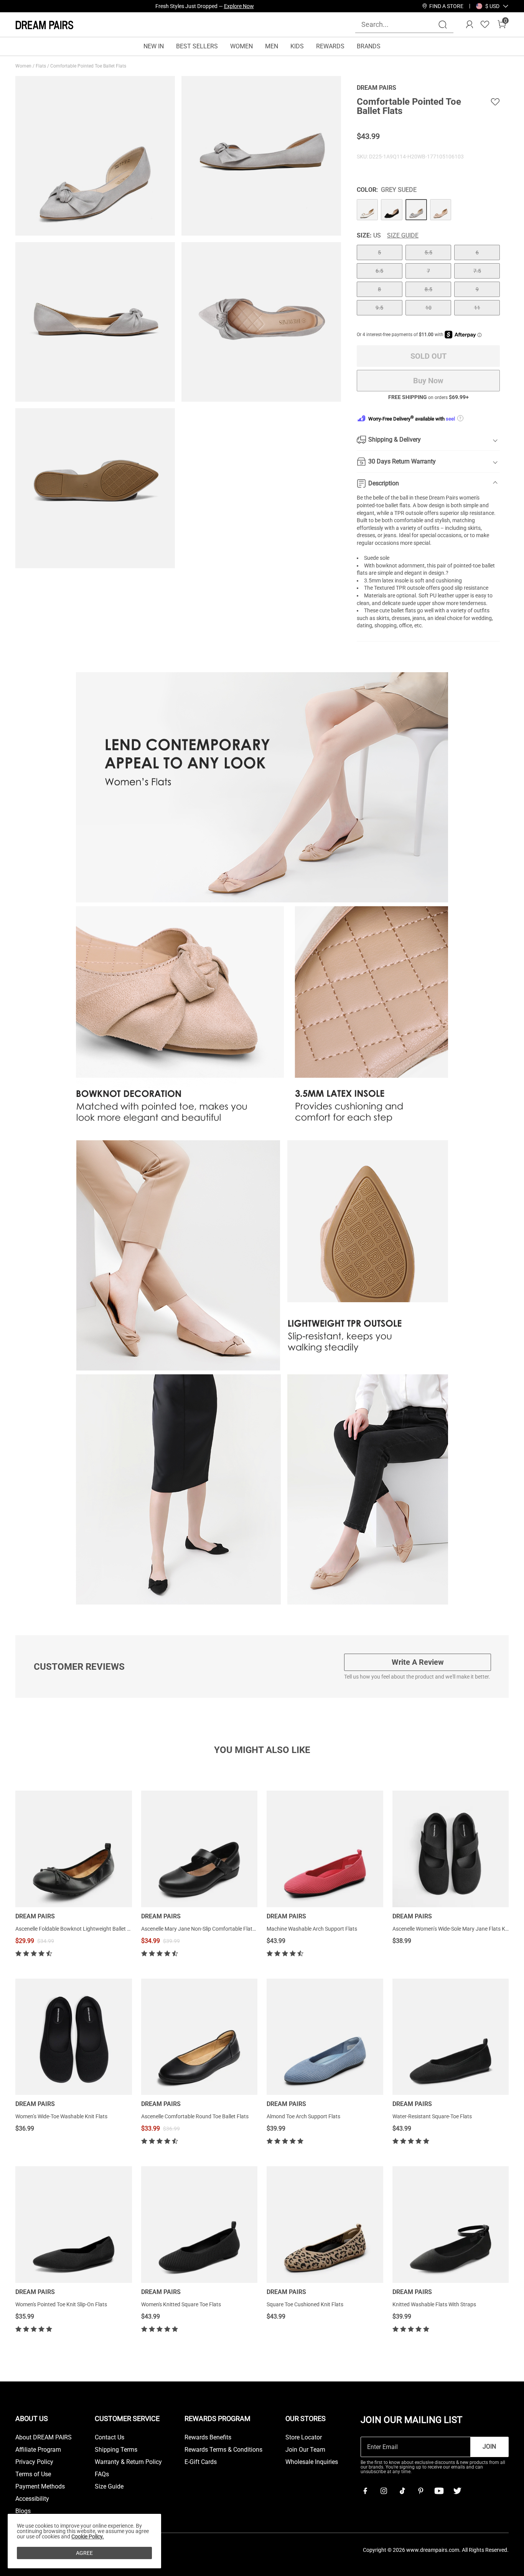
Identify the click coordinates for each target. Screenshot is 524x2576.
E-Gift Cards (201, 2462)
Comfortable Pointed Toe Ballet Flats (89, 66)
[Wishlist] (485, 25)
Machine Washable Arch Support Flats (312, 1929)
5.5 (428, 252)
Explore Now (239, 6)
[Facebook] (365, 2491)
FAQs (102, 2474)
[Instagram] (384, 2491)
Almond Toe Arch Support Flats (303, 2116)
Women (24, 66)
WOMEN (241, 46)
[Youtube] (439, 2491)
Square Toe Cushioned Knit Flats (305, 2304)
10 (428, 308)
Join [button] (489, 2447)
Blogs (23, 2511)
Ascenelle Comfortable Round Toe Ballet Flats (195, 2116)
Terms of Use (33, 2474)
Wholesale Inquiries (312, 2462)
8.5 (428, 289)
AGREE (84, 2553)
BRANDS (369, 46)
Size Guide (403, 236)
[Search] (443, 25)
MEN (272, 46)
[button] (492, 6)
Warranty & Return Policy (128, 2462)
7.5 (477, 271)
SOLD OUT (428, 356)
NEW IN (154, 46)
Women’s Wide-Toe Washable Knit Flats (61, 2116)
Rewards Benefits (208, 2437)
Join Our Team (305, 2450)
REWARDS (330, 46)
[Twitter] (457, 2491)
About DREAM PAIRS (44, 2437)
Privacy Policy (34, 2462)
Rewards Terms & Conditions (223, 2450)
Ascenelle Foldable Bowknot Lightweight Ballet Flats (77, 1929)
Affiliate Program (38, 2450)
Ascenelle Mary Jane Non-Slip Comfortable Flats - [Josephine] (214, 1929)
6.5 (379, 271)
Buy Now (428, 381)
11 (477, 308)
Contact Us (110, 2437)
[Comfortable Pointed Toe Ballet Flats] (367, 210)
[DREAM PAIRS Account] (470, 25)
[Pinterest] (420, 2491)
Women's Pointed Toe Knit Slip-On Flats (61, 2304)
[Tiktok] (402, 2491)
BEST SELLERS (197, 46)
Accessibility (32, 2499)
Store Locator (304, 2437)
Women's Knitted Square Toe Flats (181, 2304)
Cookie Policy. (88, 2536)
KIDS (297, 46)
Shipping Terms (116, 2450)
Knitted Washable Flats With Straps (434, 2304)
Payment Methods (40, 2487)
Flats (41, 66)
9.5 (379, 308)
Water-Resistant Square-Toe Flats (432, 2116)
